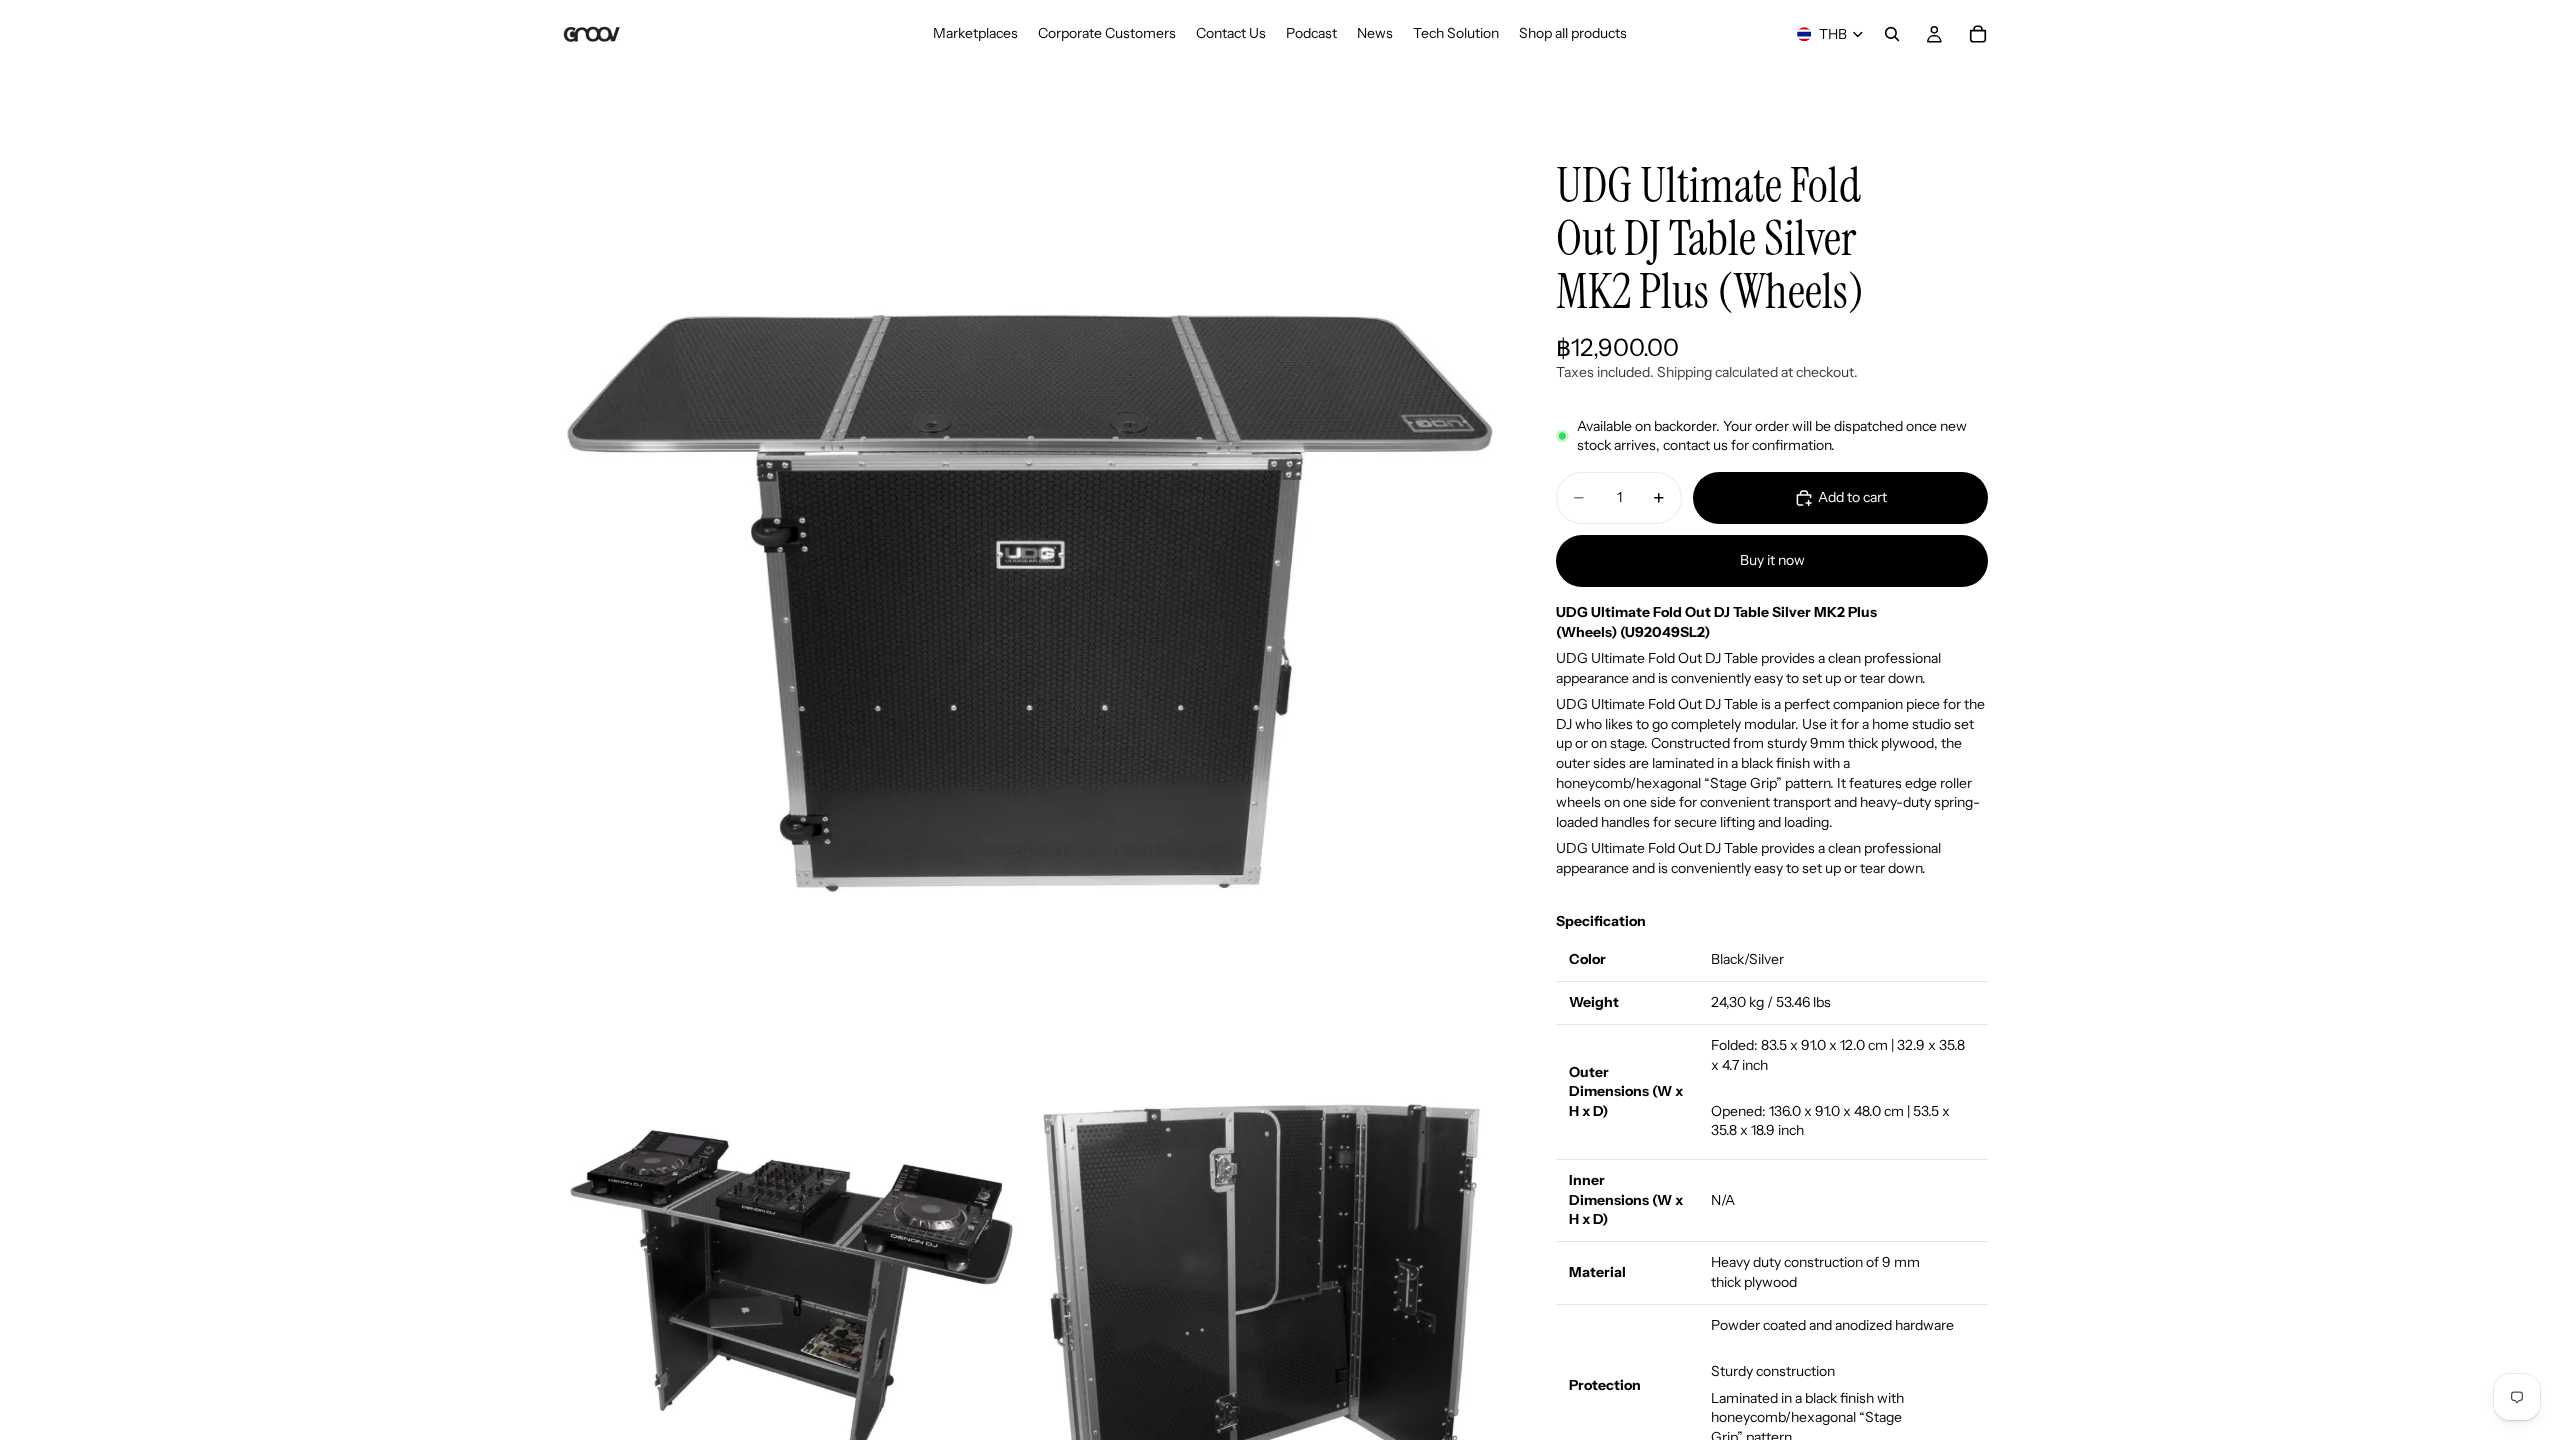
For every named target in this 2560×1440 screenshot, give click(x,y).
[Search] (1892, 34)
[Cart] (1978, 34)
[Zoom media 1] (1028, 596)
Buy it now (1772, 560)
